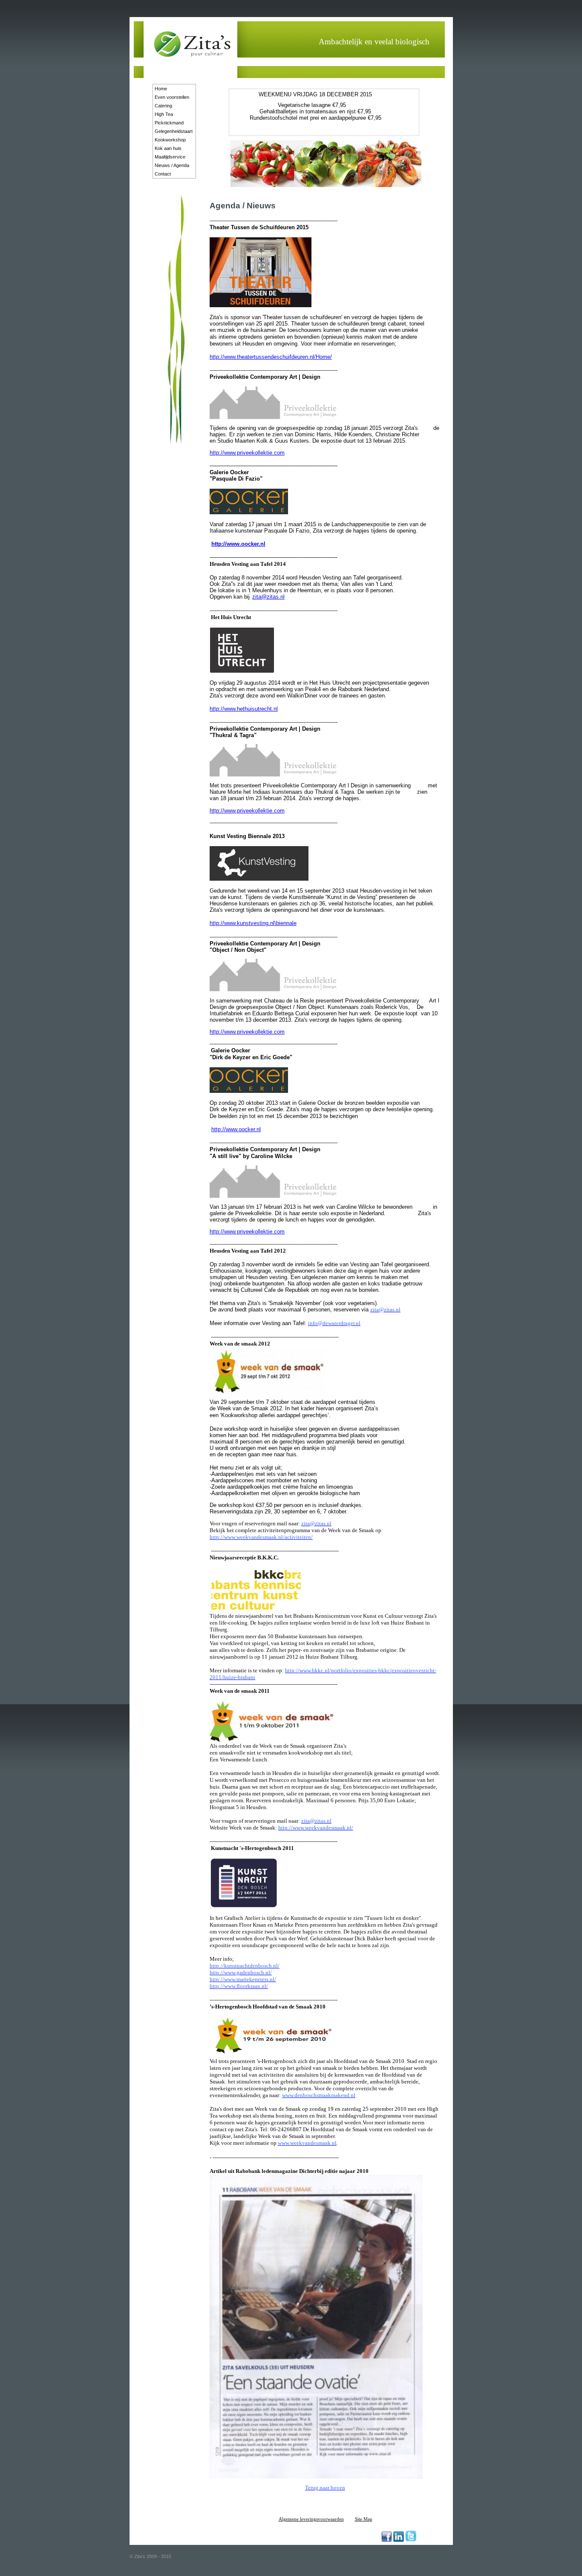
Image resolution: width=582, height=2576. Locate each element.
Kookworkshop (170, 140)
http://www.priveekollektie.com (247, 453)
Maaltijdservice (170, 157)
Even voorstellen (172, 97)
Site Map (364, 2519)
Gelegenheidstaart (174, 131)
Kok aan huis (168, 148)
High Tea (164, 114)
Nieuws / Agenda (172, 165)
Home (161, 89)
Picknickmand (169, 123)
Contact (163, 174)
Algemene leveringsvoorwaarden (311, 2519)
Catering (163, 106)
